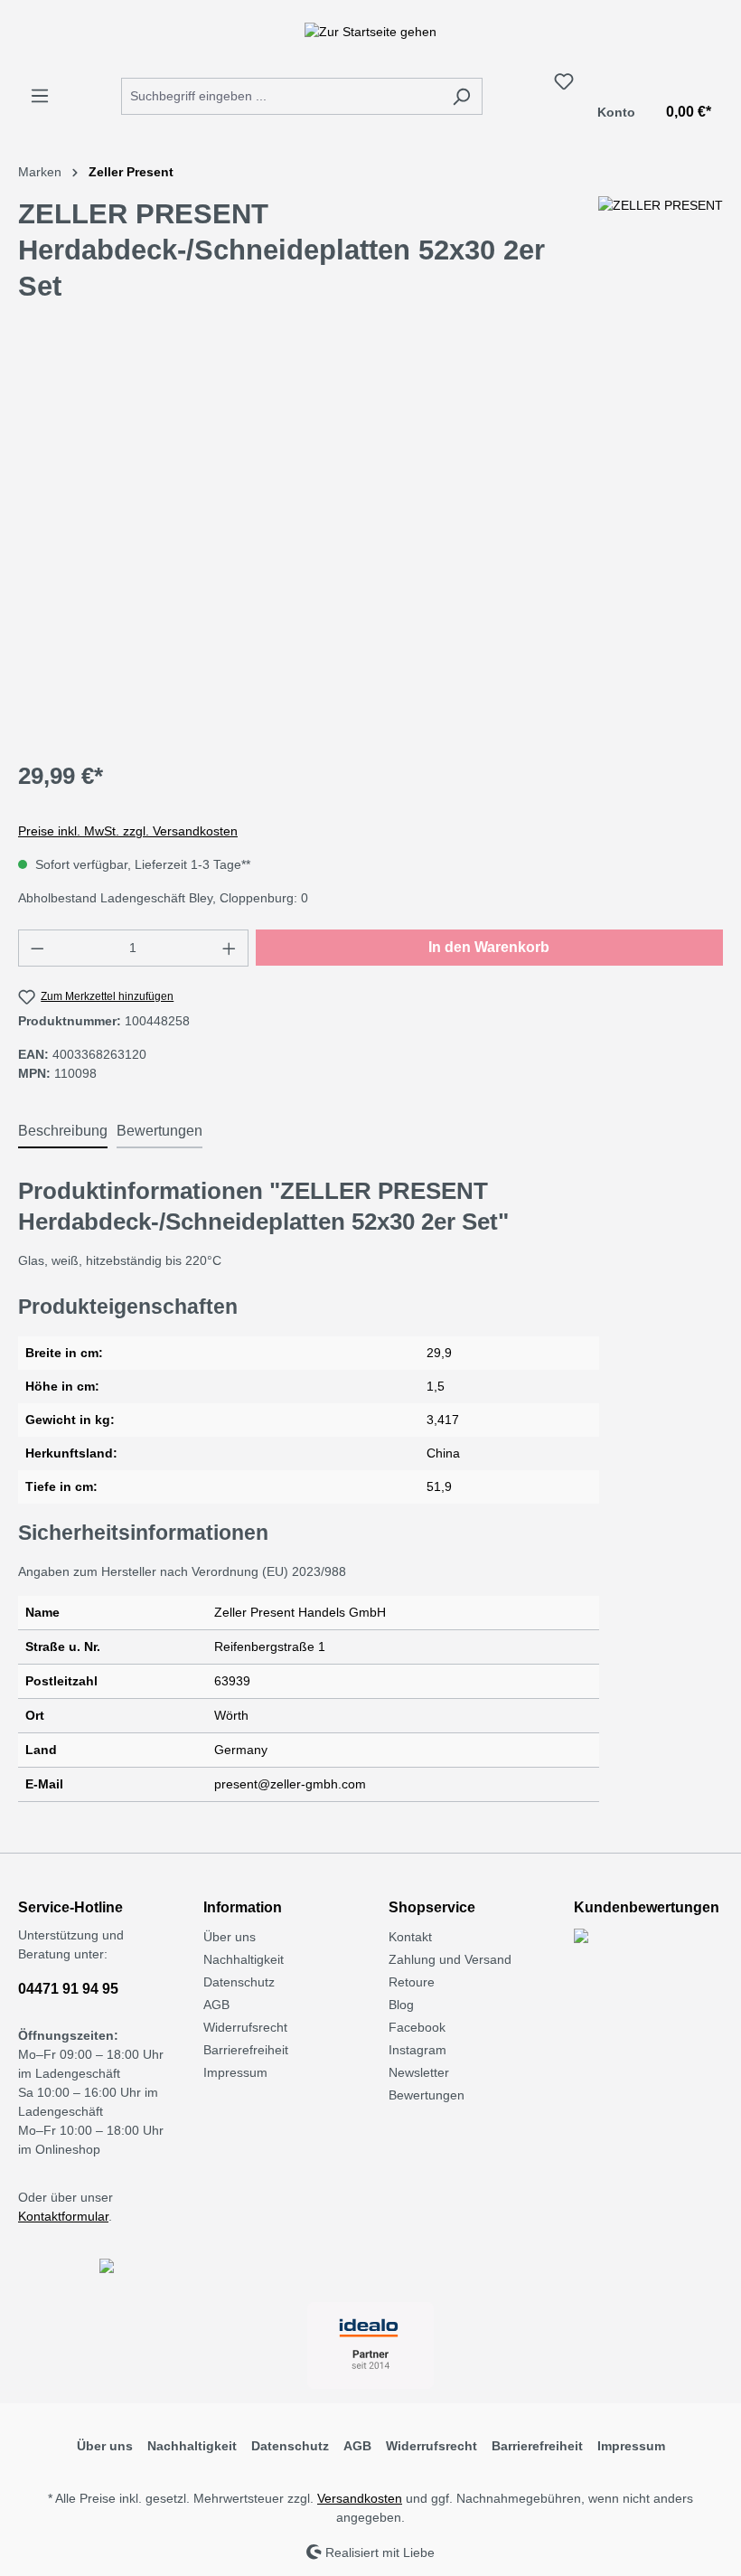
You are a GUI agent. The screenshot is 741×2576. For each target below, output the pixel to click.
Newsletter (419, 2072)
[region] (370, 550)
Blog (401, 2005)
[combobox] (281, 96)
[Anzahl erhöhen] (230, 948)
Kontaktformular (63, 2216)
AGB (216, 2005)
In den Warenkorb (489, 947)
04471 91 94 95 (68, 1989)
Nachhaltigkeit (244, 1959)
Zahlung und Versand (450, 1959)
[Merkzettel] (564, 81)
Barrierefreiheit (246, 2050)
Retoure (412, 1982)
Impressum (235, 2072)
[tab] (63, 1132)
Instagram (417, 2050)
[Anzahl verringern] (37, 948)
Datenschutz (239, 1982)
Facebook (417, 2027)
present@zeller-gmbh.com (290, 1784)
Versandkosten (360, 2498)
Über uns (230, 1937)
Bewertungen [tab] (159, 1131)
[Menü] (40, 96)
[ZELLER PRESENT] (661, 258)
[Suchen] (461, 96)
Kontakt (410, 1937)
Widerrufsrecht (245, 2027)
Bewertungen (427, 2095)
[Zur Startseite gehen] (370, 32)
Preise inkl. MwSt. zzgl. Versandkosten (128, 831)
